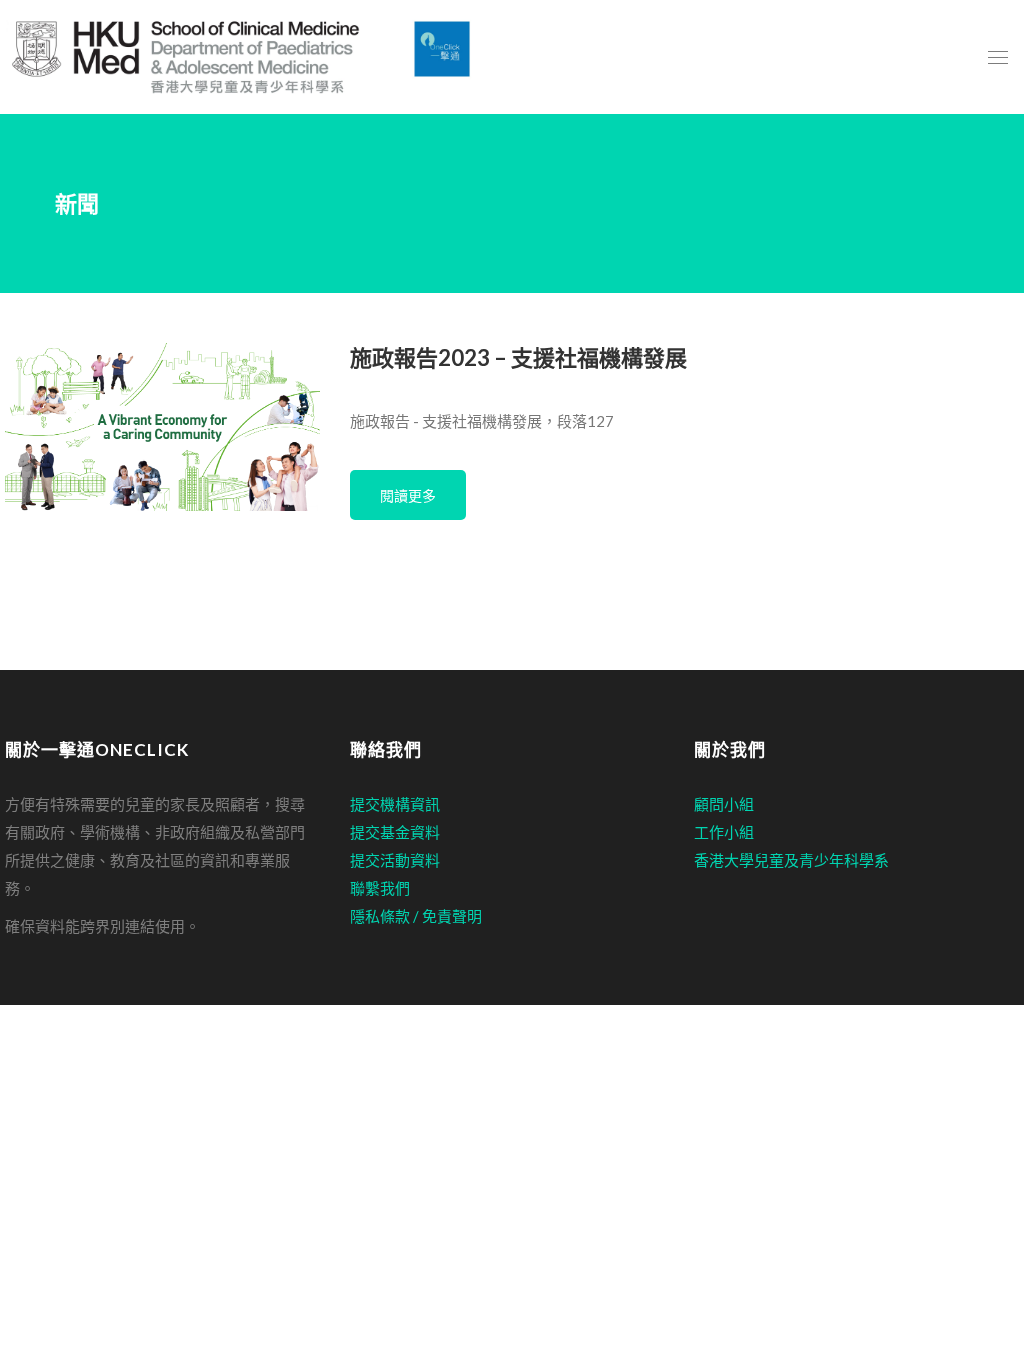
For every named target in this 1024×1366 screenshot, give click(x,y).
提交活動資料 (395, 860)
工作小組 (724, 832)
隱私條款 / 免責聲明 (416, 916)
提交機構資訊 (395, 804)
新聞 (77, 203)
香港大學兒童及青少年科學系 (791, 860)
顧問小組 (724, 804)
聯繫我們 (380, 888)
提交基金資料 (395, 832)
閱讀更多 (408, 495)
